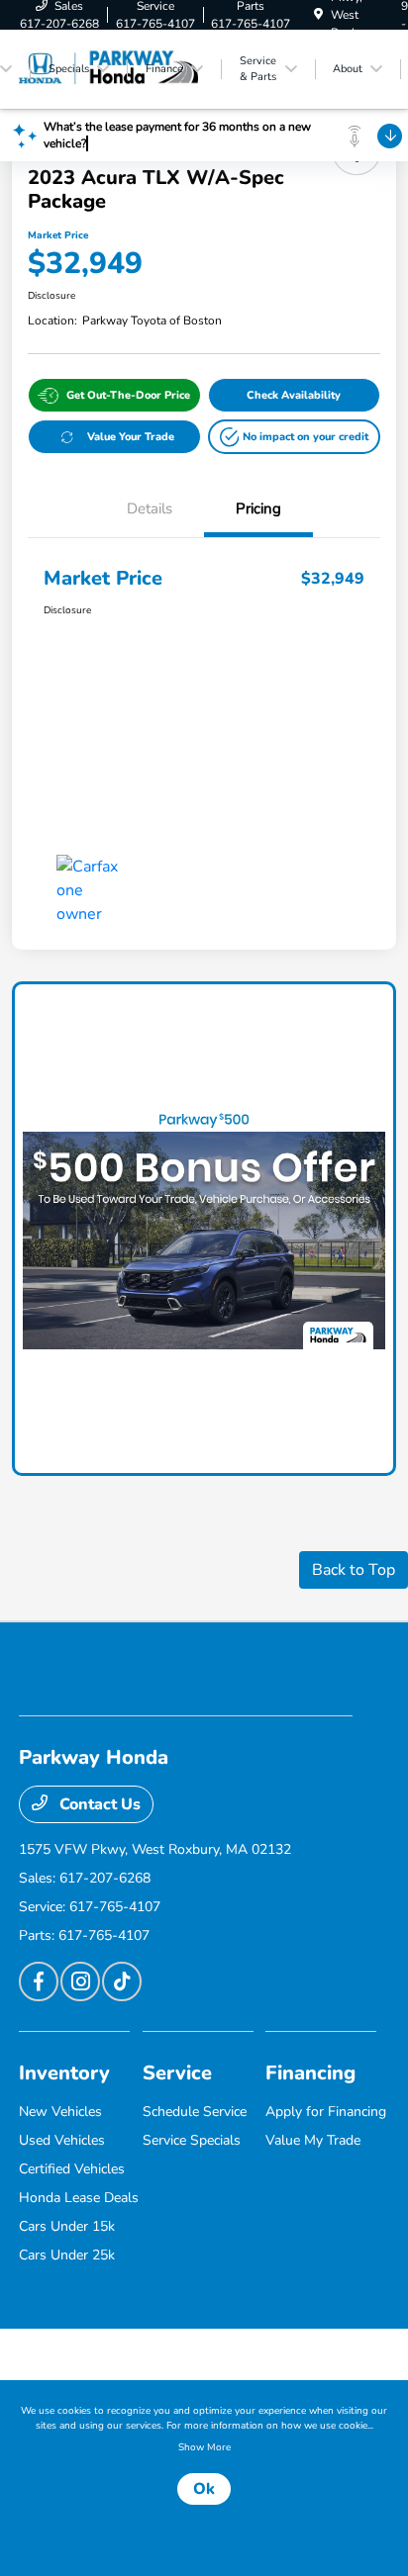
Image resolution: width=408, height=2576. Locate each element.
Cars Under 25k (67, 2255)
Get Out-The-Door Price (128, 395)
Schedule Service (195, 2112)
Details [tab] (150, 508)
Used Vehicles (62, 2140)
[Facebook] (39, 1981)
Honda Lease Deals (79, 2198)
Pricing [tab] (258, 508)
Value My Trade (313, 2140)
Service (177, 2073)
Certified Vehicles (72, 2169)
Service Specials (192, 2140)
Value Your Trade (131, 437)
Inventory (64, 2073)
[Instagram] (80, 1981)
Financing (310, 2073)
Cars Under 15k (67, 2226)
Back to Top (354, 1570)
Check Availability (294, 395)
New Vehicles (60, 2112)
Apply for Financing (326, 2112)
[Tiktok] (122, 1981)
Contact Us (98, 1804)
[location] (318, 15)
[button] (295, 437)
